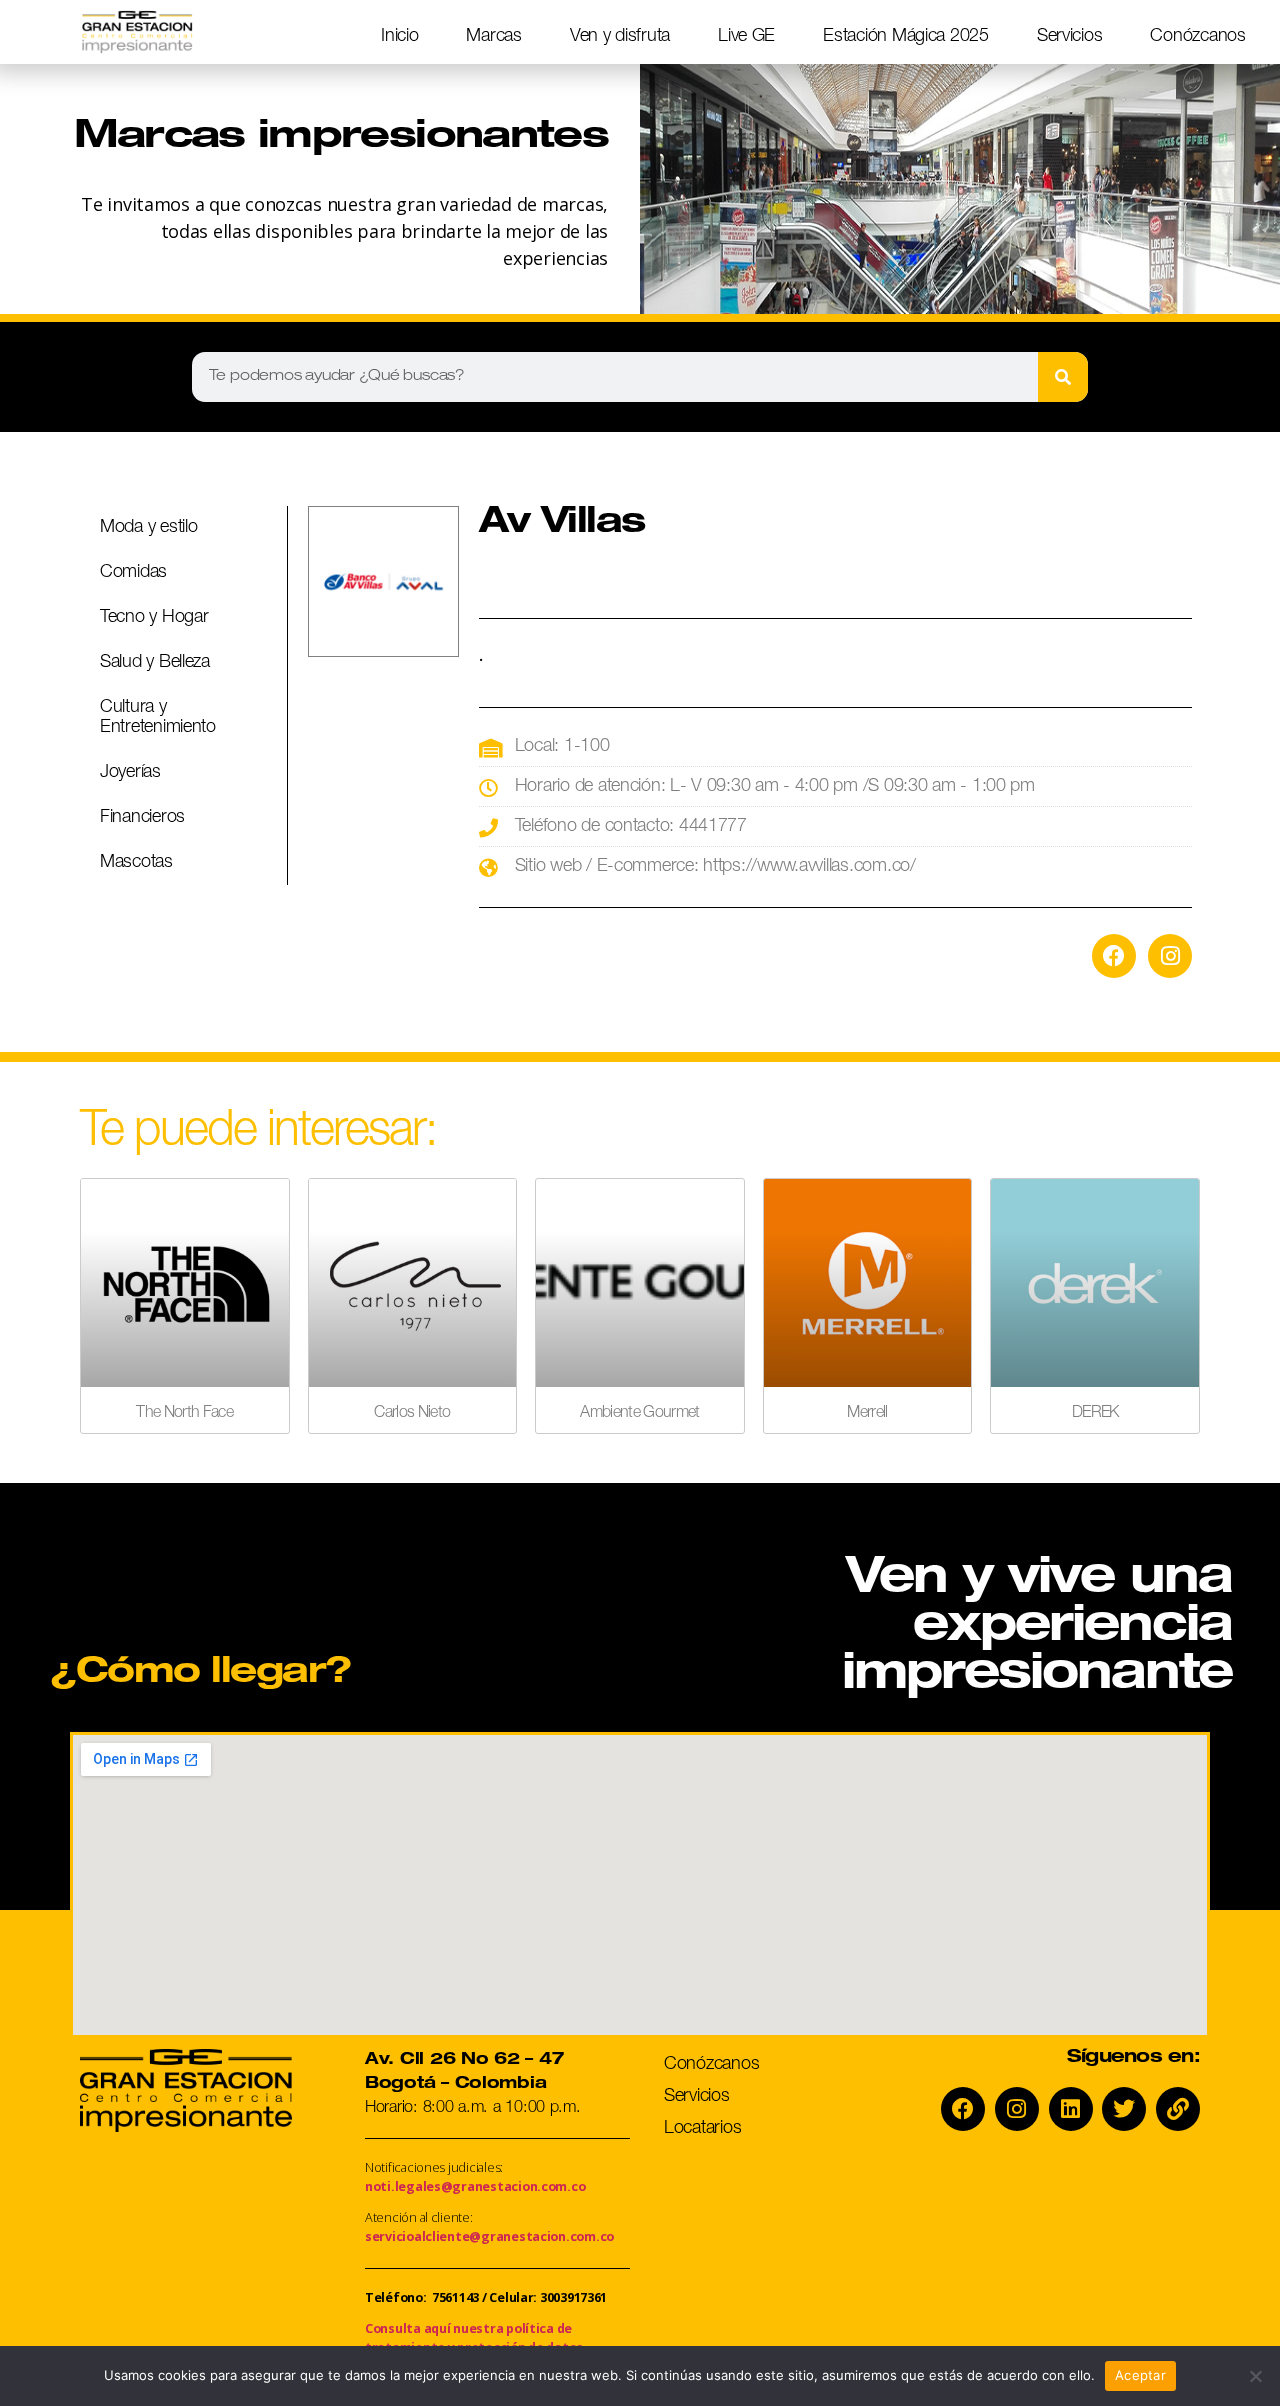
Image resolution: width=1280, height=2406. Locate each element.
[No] (1255, 2376)
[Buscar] (1063, 377)
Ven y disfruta (620, 37)
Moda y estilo (149, 528)
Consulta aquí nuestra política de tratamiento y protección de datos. (476, 2338)
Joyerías (130, 773)
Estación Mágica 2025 (906, 37)
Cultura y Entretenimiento (158, 718)
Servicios (1070, 37)
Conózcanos (1197, 37)
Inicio (399, 37)
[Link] (1178, 2109)
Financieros (142, 818)
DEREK (1095, 1414)
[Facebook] (1114, 956)
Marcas (493, 37)
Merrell (867, 1414)
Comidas (133, 573)
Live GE (746, 37)
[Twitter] (1124, 2109)
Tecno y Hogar (154, 618)
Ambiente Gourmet (639, 1414)
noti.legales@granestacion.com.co (475, 2186)
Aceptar (1140, 2375)
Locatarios (702, 2129)
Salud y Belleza (155, 663)
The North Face (184, 1414)
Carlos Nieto (412, 1414)
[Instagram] (1170, 956)
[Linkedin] (1071, 2109)
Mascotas (136, 863)
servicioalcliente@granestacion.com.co (489, 2236)
